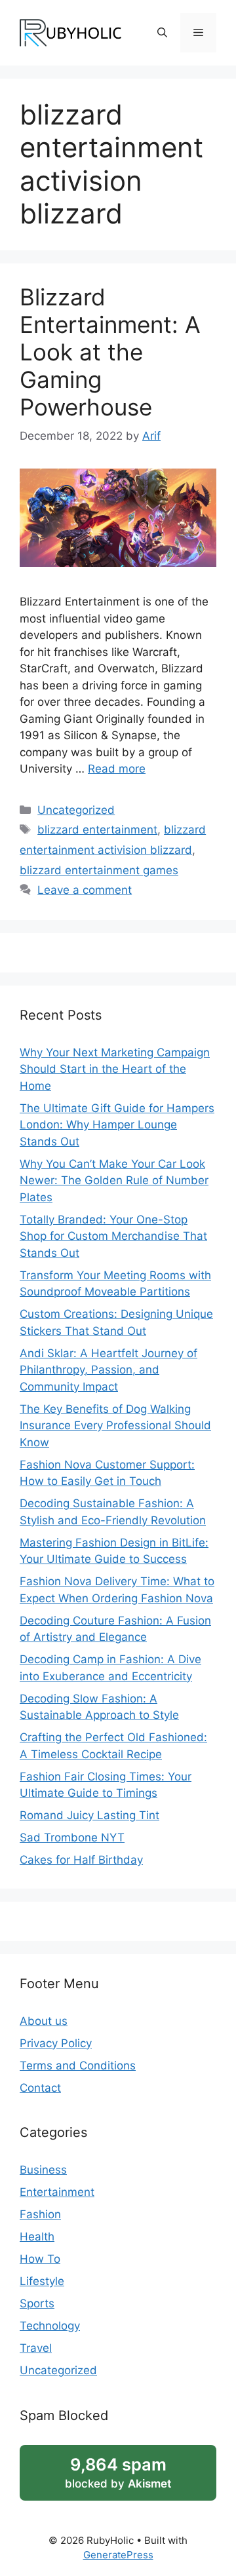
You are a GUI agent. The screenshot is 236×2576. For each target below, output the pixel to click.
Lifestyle (42, 2281)
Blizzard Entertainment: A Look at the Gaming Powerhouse (110, 352)
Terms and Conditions (78, 2066)
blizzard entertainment (97, 830)
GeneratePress (118, 2555)
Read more (117, 769)
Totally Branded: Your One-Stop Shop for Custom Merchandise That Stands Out (113, 1236)
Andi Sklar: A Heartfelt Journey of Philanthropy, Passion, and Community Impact (108, 1370)
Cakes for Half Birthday (81, 1860)
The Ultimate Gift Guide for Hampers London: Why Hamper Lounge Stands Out (117, 1125)
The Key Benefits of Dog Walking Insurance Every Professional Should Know (115, 1426)
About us (44, 2021)
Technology (50, 2326)
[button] (162, 33)
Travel (36, 2348)
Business (43, 2170)
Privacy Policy (56, 2043)
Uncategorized (76, 810)
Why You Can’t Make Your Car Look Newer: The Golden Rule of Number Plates (114, 1181)
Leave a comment (85, 890)
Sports (37, 2303)
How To (40, 2259)
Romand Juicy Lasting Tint (89, 1815)
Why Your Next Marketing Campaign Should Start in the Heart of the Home (115, 1069)
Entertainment (57, 2192)
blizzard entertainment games (99, 870)
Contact (40, 2088)
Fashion (40, 2214)
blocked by (118, 2472)
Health (37, 2237)
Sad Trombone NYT (72, 1837)
